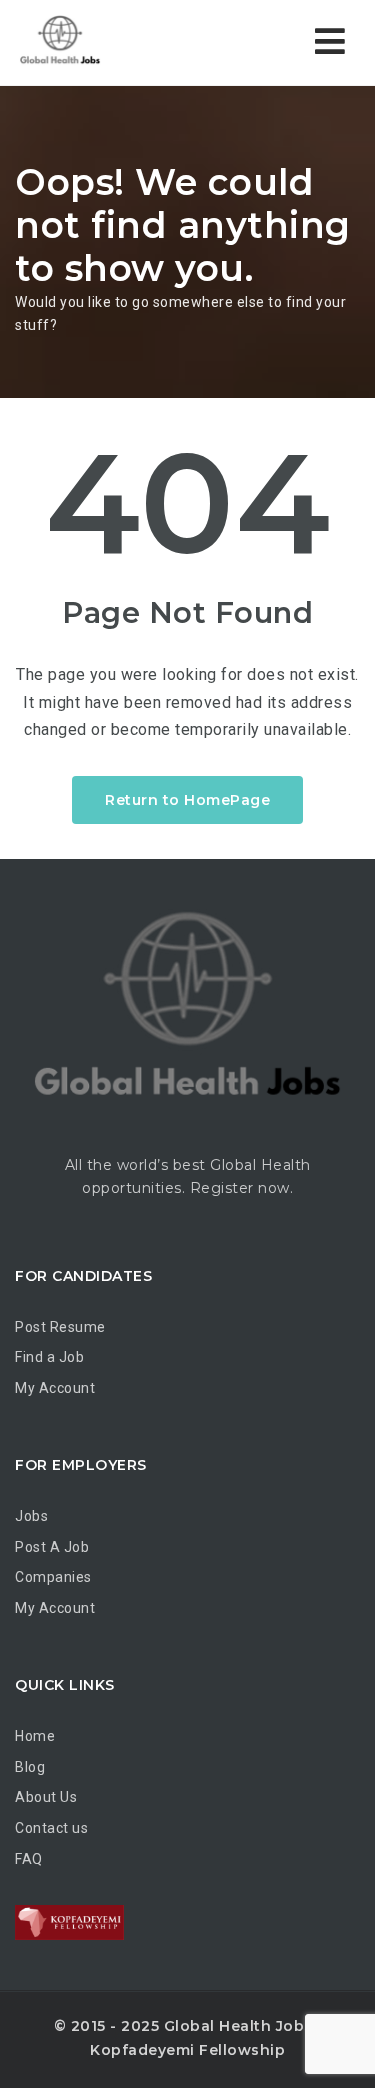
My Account (55, 1388)
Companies (53, 1577)
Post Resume (60, 1327)
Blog (30, 1767)
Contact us (51, 1828)
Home (35, 1736)
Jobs (31, 1516)
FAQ (29, 1859)
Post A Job (52, 1547)
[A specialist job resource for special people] (100, 42)
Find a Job (49, 1357)
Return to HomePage (187, 800)
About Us (46, 1797)
